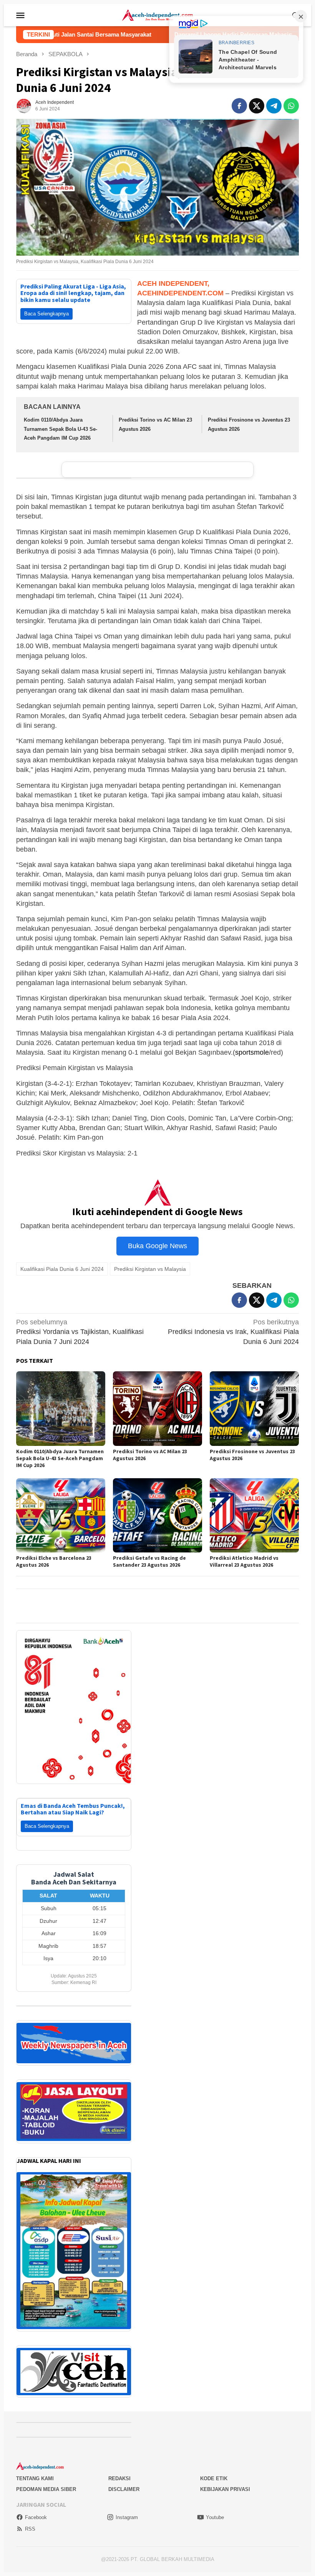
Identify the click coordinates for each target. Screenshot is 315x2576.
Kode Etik (214, 2469)
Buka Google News (157, 1246)
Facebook (36, 2508)
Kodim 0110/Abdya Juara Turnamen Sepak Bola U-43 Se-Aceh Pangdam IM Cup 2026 (61, 429)
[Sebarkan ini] (239, 106)
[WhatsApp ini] (291, 106)
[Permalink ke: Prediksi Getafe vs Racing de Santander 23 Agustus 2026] (157, 1515)
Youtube (215, 2508)
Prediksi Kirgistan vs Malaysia (150, 1269)
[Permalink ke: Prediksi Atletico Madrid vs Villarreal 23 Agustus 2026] (254, 1515)
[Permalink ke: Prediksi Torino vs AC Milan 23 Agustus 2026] (157, 1408)
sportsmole (252, 1052)
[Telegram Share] (274, 106)
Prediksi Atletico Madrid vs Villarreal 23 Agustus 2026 (244, 1561)
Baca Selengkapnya (46, 314)
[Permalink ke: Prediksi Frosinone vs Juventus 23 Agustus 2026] (254, 1408)
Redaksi (119, 2469)
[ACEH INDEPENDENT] (157, 15)
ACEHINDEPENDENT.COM (180, 293)
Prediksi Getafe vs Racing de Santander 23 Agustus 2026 (149, 1561)
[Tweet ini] (257, 106)
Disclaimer (124, 2480)
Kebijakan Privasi (225, 2480)
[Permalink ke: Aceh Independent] (24, 105)
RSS (30, 2519)
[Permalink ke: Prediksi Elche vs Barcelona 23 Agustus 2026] (61, 1515)
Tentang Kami (35, 2469)
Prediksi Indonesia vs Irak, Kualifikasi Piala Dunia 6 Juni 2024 (233, 1332)
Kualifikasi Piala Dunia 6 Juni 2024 (62, 1269)
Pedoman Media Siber (46, 2480)
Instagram (127, 2508)
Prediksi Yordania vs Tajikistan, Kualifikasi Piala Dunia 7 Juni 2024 (80, 1332)
